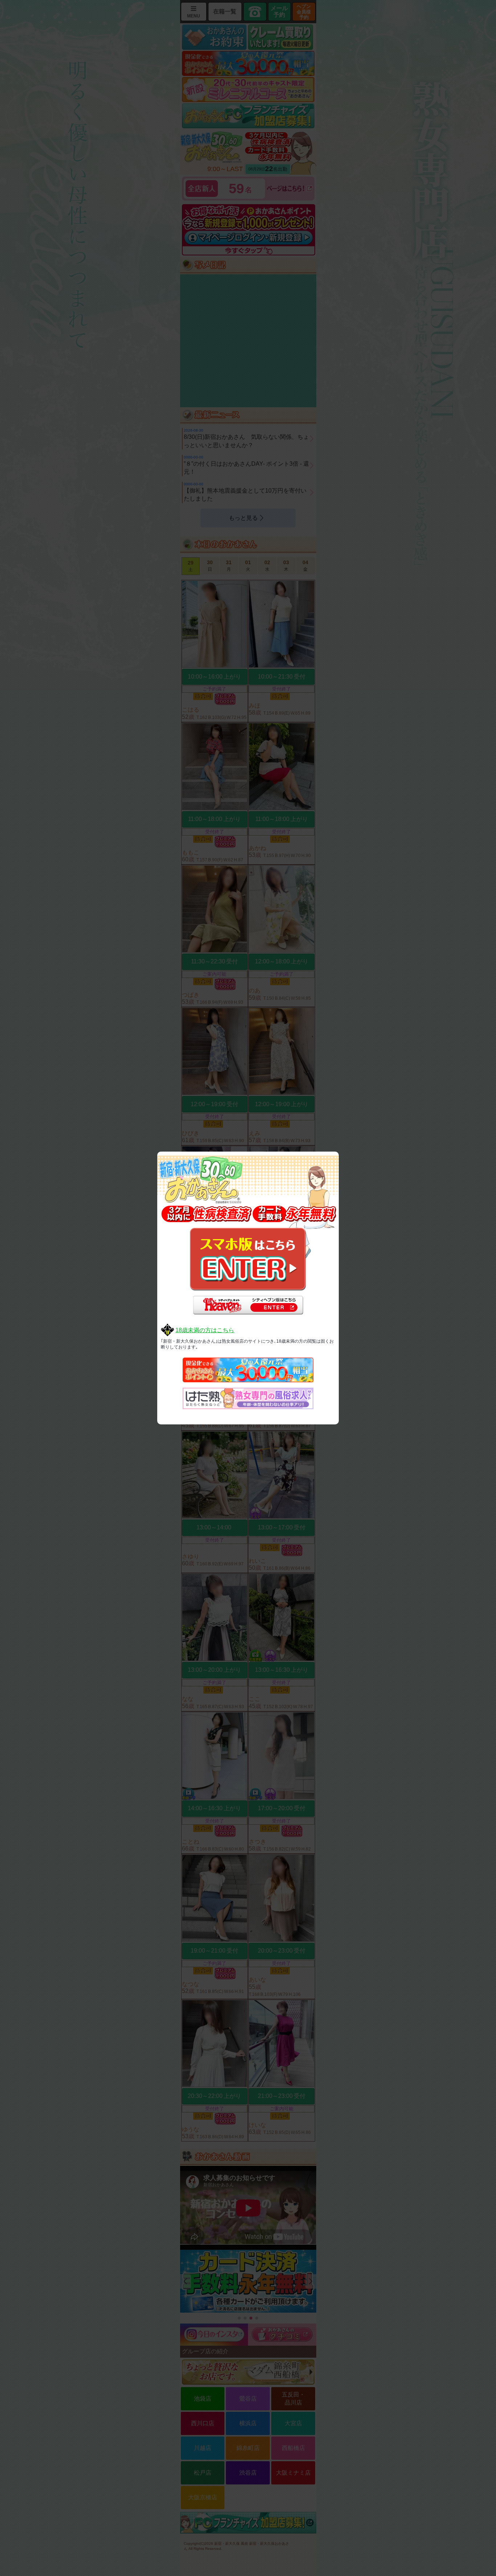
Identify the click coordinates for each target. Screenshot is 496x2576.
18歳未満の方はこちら (205, 1330)
